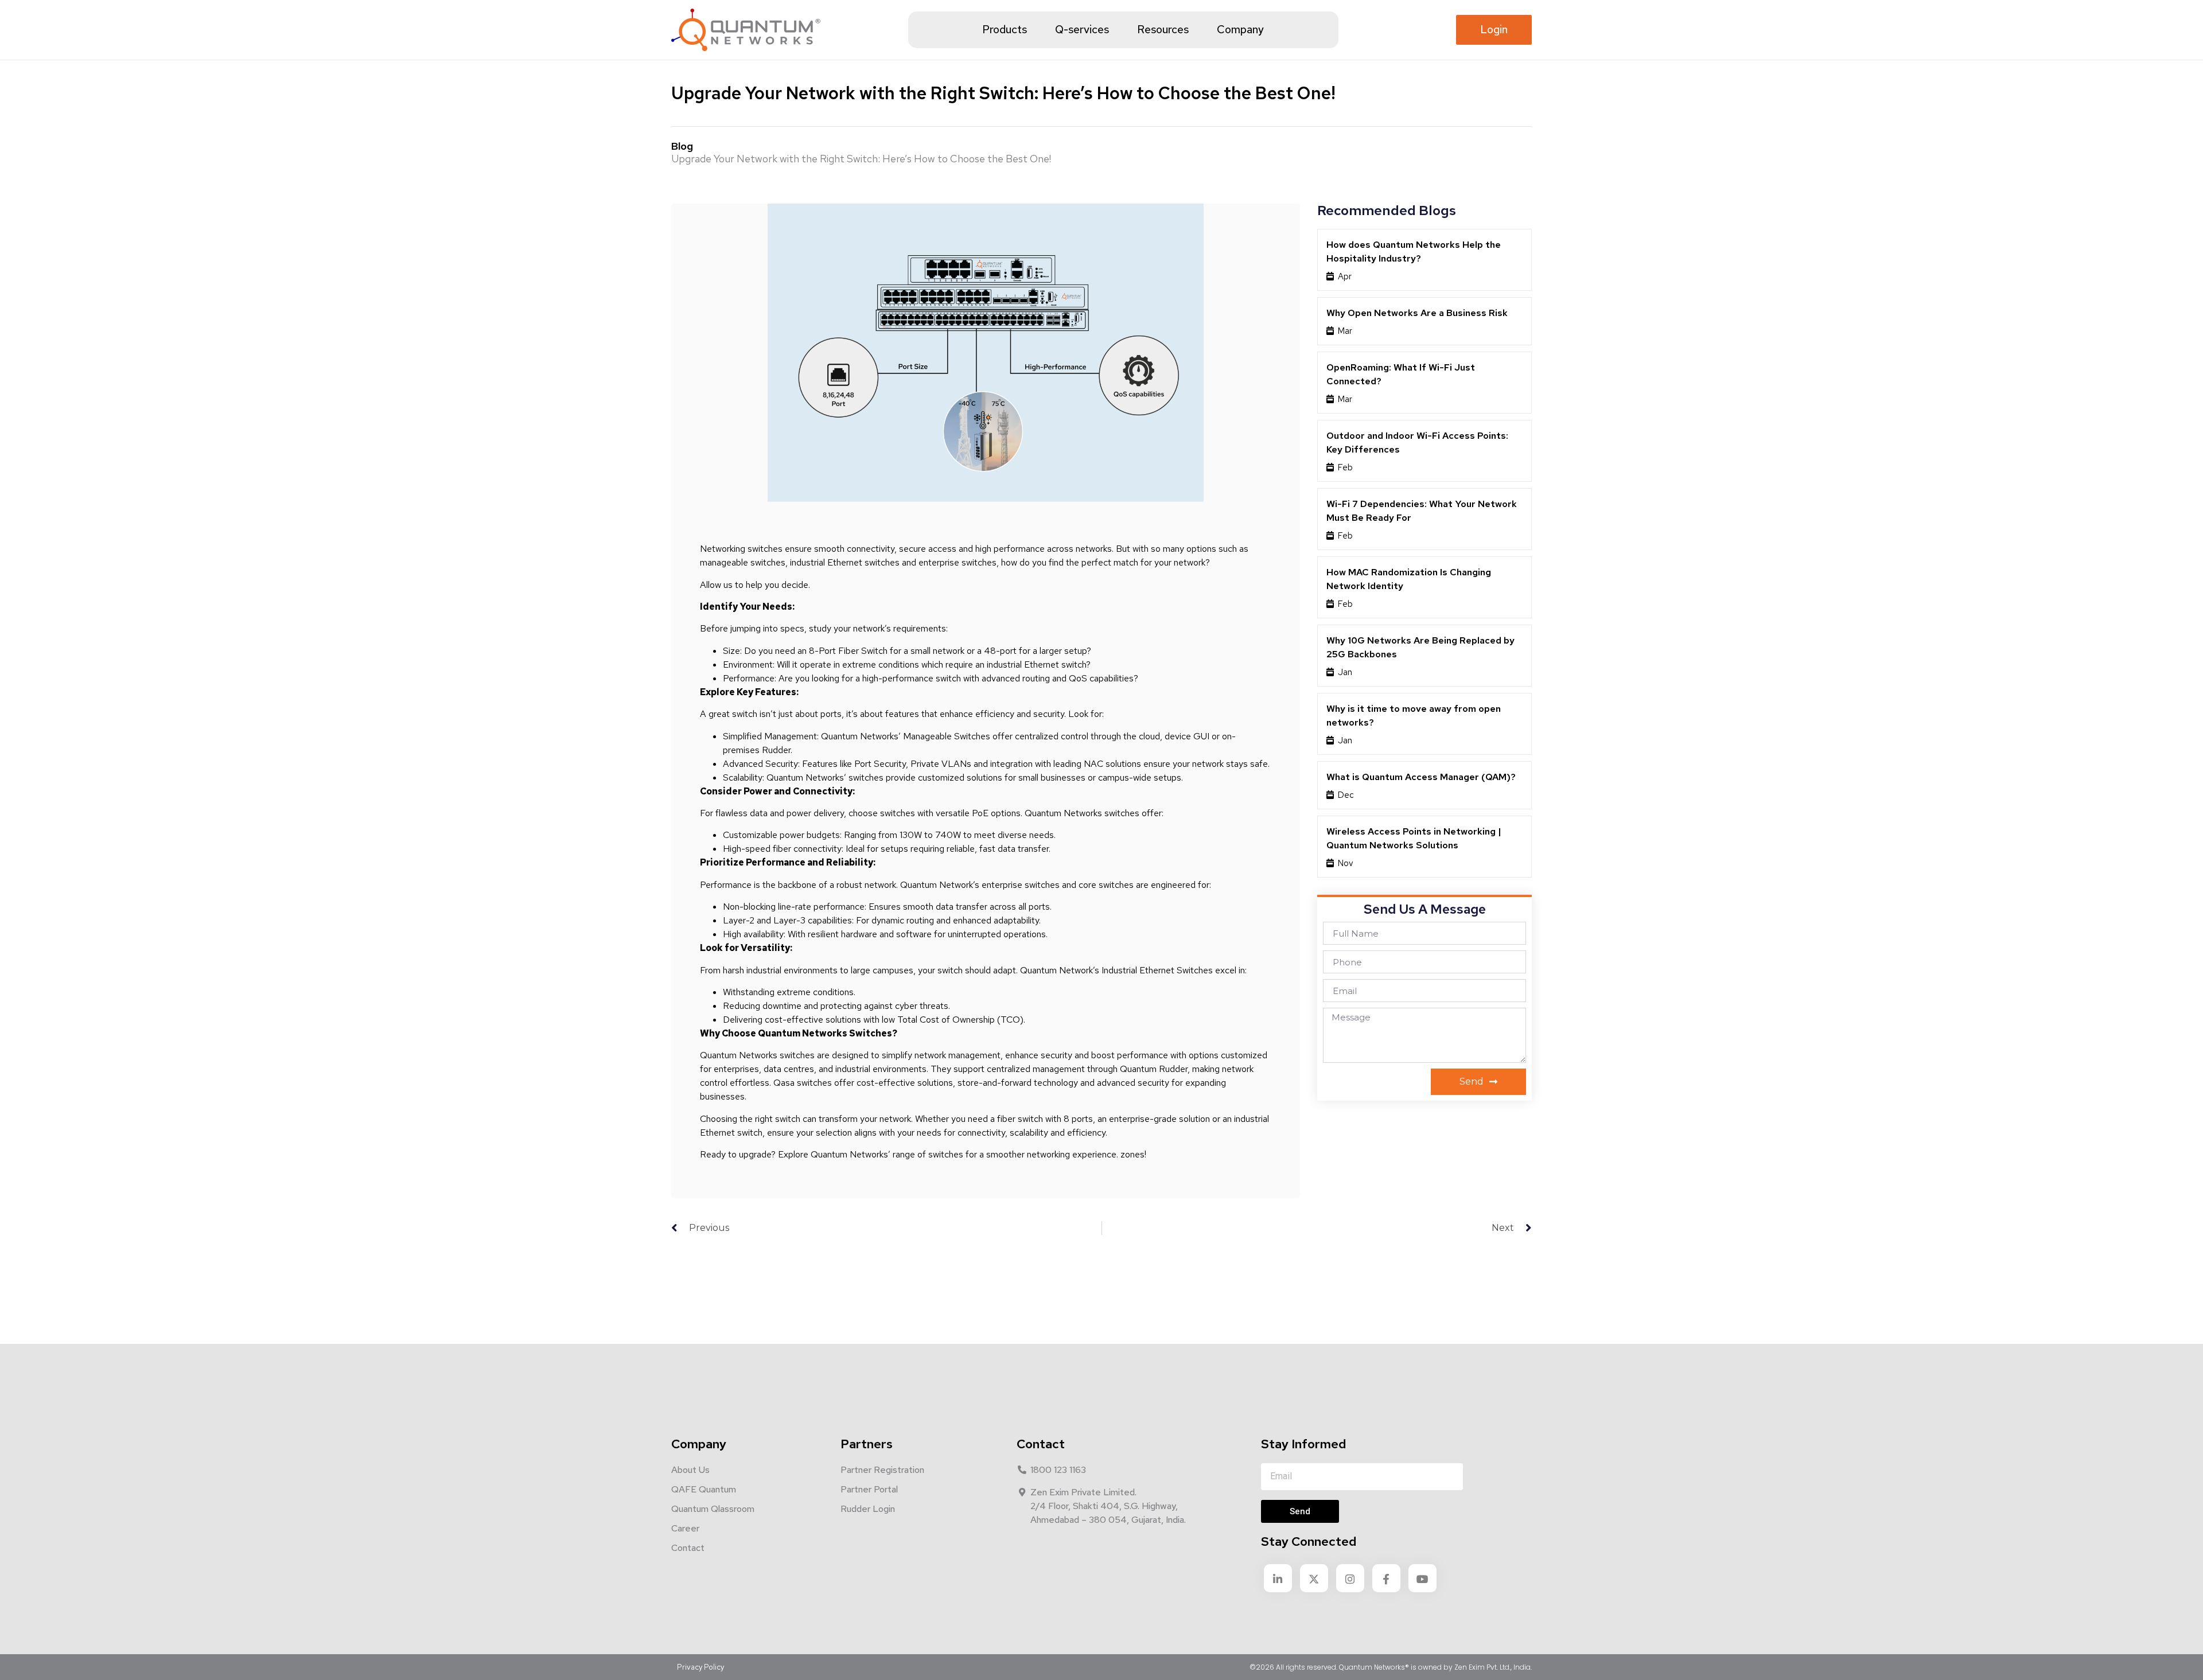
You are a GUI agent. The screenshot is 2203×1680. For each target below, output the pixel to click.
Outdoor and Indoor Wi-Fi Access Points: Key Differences (1417, 443)
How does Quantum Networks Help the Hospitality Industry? (1414, 252)
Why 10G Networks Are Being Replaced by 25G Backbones (1420, 647)
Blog (682, 146)
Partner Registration (882, 1470)
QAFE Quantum (704, 1489)
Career (685, 1528)
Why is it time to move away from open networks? (1414, 716)
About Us (690, 1470)
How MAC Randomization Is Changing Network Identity (1409, 579)
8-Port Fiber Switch (848, 651)
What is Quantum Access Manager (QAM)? (1421, 777)
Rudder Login (868, 1509)
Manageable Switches (947, 736)
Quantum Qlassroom (713, 1509)
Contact (688, 1548)
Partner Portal (869, 1489)
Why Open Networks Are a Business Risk (1417, 313)
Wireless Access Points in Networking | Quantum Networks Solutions (1414, 838)
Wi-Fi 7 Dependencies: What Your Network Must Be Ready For (1422, 511)
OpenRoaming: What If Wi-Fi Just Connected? (1401, 374)
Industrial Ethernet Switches (1157, 970)
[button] (1494, 30)
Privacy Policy (700, 1667)
